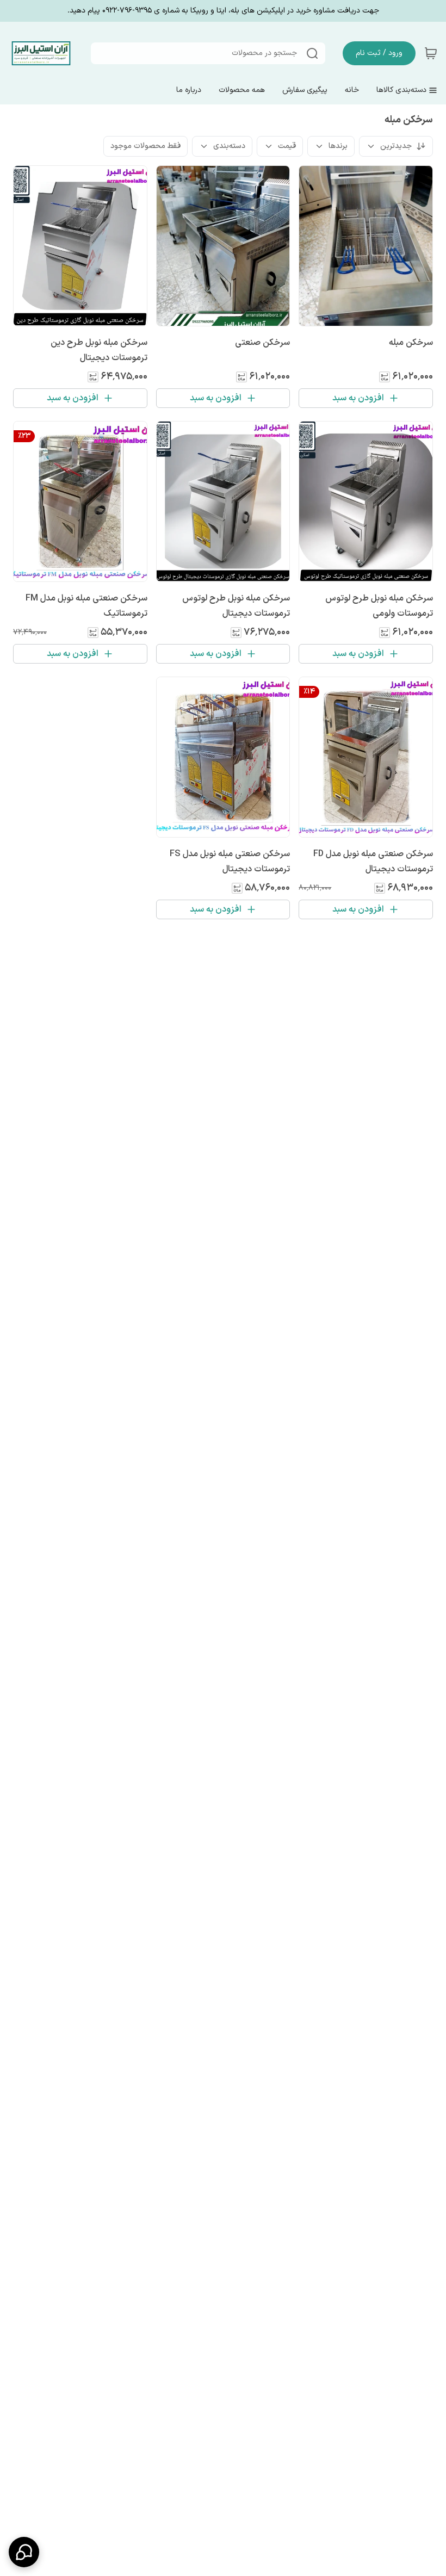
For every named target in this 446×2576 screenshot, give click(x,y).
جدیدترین (396, 146)
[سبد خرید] (431, 53)
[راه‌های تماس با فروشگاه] (24, 2552)
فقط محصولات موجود (145, 146)
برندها (338, 146)
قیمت (287, 146)
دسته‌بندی (229, 146)
